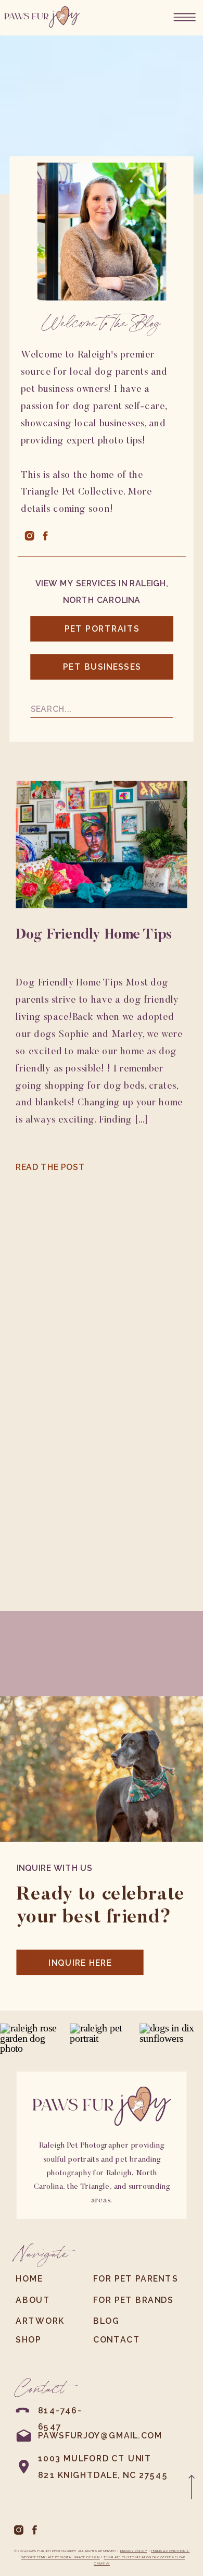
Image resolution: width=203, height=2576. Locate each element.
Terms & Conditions (170, 2551)
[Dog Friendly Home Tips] (101, 845)
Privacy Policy (134, 2551)
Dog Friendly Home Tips (94, 936)
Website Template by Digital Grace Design (61, 2557)
